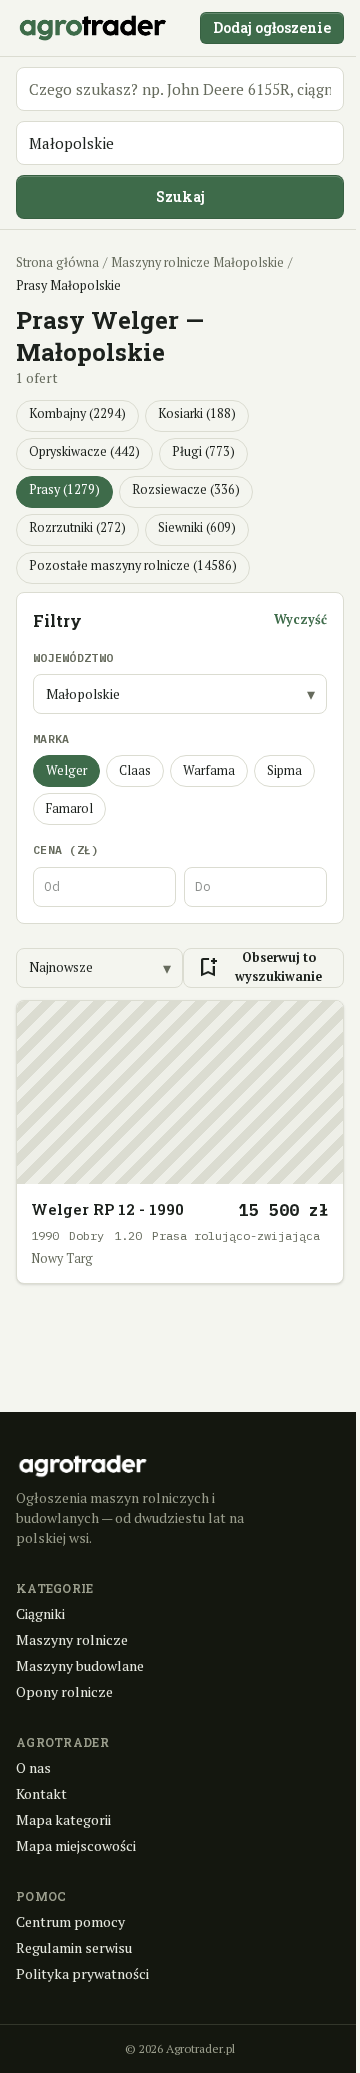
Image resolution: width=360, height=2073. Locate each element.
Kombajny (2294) (77, 413)
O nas (33, 1767)
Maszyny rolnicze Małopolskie (197, 262)
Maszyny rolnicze (72, 1639)
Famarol (69, 808)
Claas (135, 770)
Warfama (209, 770)
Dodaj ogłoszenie (272, 27)
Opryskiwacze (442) (84, 451)
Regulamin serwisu (74, 1947)
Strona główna (57, 262)
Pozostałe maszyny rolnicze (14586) (133, 565)
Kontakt (41, 1793)
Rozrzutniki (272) (77, 527)
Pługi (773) (203, 451)
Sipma (284, 770)
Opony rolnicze (64, 1691)
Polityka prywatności (82, 1973)
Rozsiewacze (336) (186, 489)
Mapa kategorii (63, 1819)
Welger (66, 770)
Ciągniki (40, 1613)
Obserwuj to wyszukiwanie (259, 967)
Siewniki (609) (197, 527)
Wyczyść (300, 619)
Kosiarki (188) (197, 413)
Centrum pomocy (70, 1921)
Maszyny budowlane (80, 1665)
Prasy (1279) (64, 489)
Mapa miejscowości (76, 1845)
